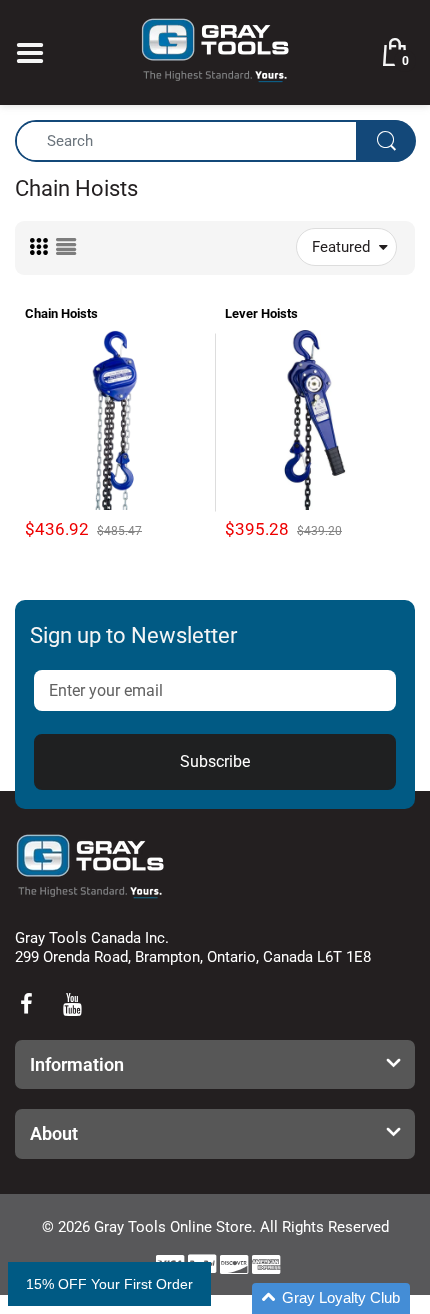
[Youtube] (72, 1004)
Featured (341, 247)
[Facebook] (26, 1004)
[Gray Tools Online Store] (215, 51)
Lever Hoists (261, 313)
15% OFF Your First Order (109, 1284)
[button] (331, 1298)
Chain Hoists (61, 313)
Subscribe (215, 761)
